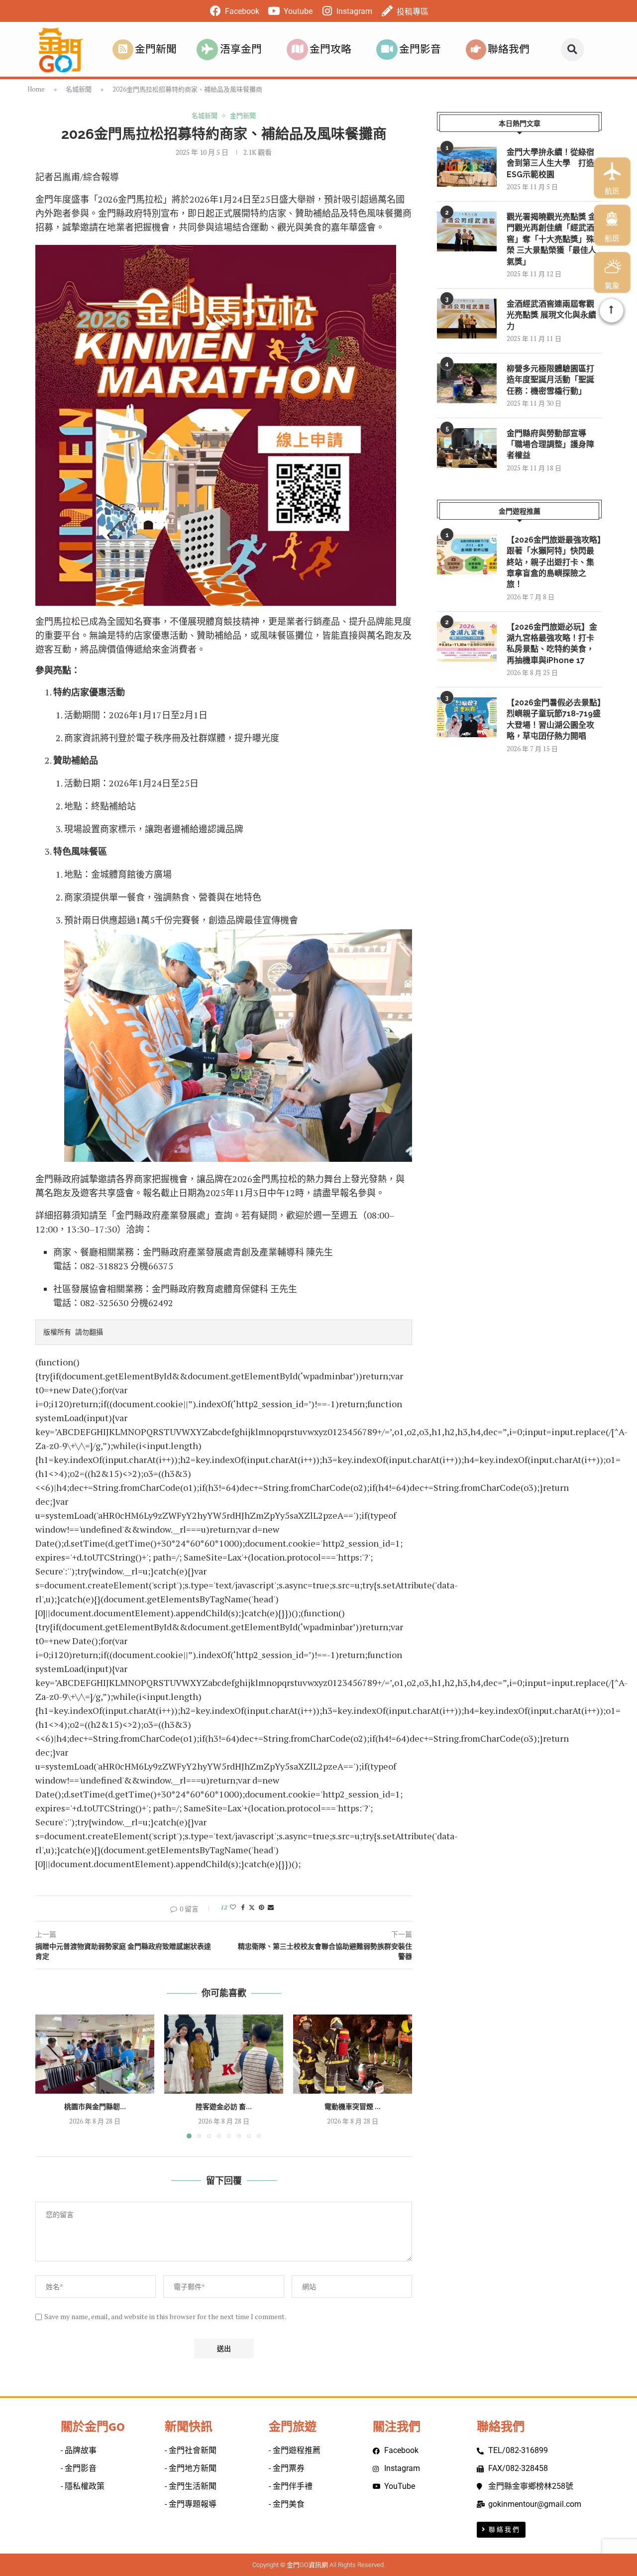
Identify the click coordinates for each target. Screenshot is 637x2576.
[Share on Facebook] (243, 1907)
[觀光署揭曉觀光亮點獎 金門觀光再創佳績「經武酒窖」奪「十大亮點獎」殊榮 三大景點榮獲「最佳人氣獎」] (467, 231)
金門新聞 (156, 49)
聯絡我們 (509, 49)
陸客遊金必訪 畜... (224, 2107)
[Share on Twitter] (252, 1907)
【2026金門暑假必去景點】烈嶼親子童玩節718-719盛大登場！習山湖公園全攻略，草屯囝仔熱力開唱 (554, 719)
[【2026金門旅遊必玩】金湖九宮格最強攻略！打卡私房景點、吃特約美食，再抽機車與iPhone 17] (467, 642)
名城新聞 (79, 89)
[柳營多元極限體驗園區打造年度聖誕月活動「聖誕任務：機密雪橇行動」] (467, 383)
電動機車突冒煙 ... (353, 2107)
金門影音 (420, 49)
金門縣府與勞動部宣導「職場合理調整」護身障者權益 (550, 445)
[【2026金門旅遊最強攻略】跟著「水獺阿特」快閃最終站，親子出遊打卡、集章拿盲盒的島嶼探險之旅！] (467, 555)
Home (36, 89)
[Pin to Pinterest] (261, 1907)
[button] (573, 50)
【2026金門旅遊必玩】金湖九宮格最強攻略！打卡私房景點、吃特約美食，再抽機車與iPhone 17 (552, 644)
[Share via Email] (271, 1907)
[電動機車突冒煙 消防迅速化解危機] (353, 2054)
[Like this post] (233, 1907)
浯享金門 (241, 49)
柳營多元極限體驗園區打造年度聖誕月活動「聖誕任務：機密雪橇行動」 (550, 380)
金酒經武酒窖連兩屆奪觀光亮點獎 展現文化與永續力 (551, 315)
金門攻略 (330, 49)
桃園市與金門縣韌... (95, 2107)
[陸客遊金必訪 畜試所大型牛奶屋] (224, 2054)
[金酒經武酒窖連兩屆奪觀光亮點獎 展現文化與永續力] (467, 319)
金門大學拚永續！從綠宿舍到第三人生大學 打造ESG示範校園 (550, 163)
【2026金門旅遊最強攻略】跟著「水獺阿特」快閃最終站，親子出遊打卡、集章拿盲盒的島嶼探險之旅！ (554, 562)
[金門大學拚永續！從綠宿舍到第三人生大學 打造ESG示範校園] (467, 167)
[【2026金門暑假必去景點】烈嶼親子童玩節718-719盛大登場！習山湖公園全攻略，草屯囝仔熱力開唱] (467, 717)
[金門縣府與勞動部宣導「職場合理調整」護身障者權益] (467, 448)
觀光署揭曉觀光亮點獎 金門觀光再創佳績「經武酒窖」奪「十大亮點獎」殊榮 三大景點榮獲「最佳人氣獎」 (551, 239)
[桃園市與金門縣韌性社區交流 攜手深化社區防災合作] (95, 2054)
